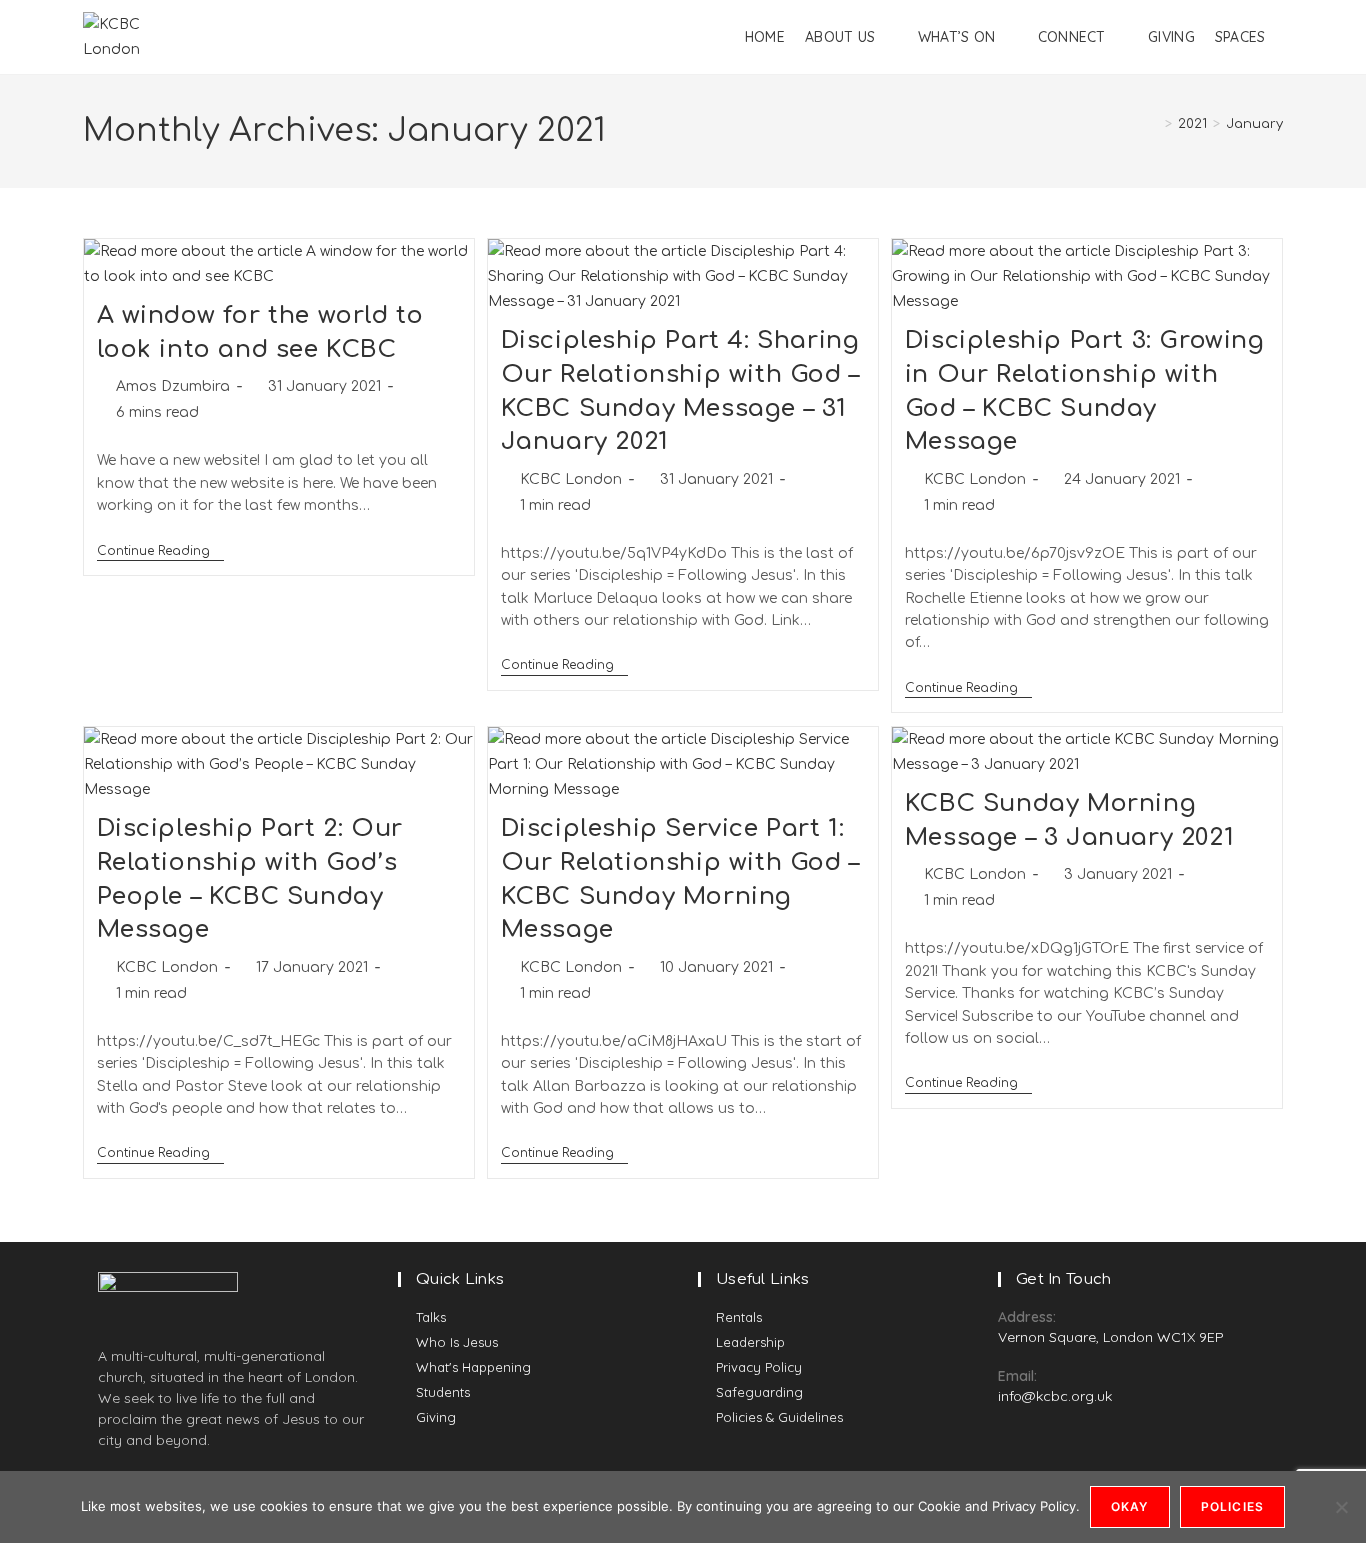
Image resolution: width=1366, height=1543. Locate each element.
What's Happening (473, 1367)
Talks (431, 1317)
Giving (436, 1417)
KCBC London (571, 479)
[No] (1341, 1507)
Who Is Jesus (457, 1342)
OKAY (1130, 1506)
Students (443, 1392)
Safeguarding (759, 1392)
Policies (1233, 1506)
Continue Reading (160, 551)
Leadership (750, 1342)
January (1254, 124)
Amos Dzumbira (173, 386)
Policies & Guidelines (779, 1417)
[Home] (1154, 124)
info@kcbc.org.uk (1055, 1396)
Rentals (739, 1317)
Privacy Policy (759, 1367)
